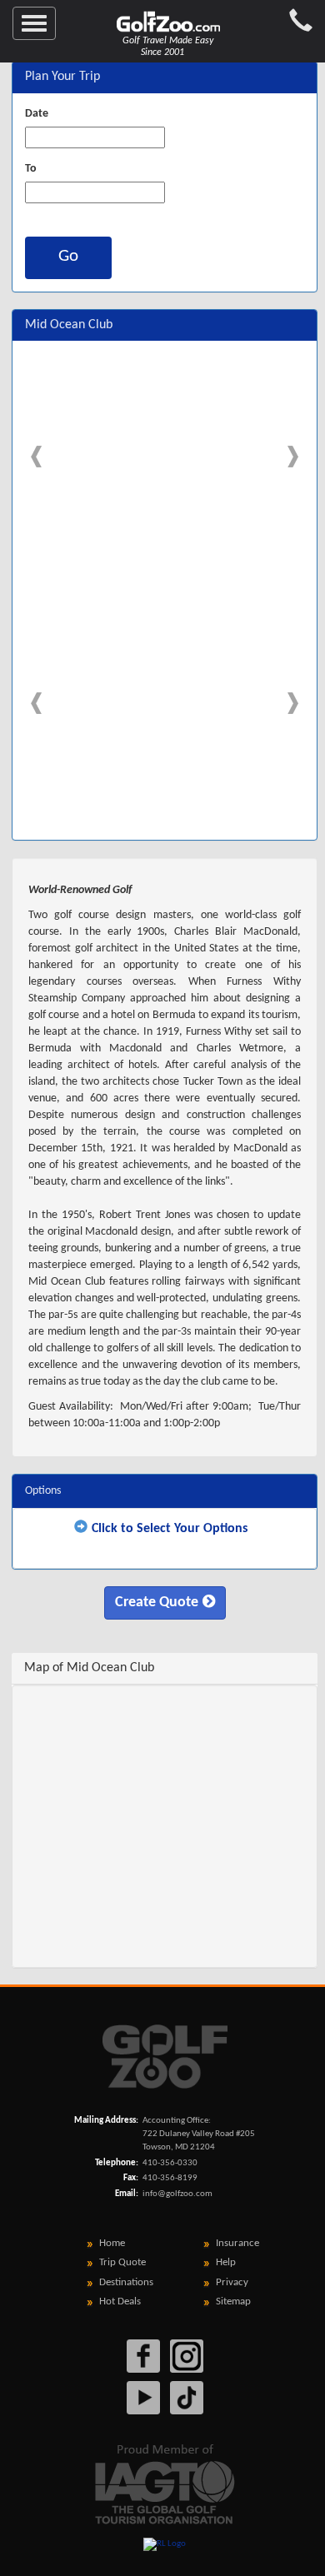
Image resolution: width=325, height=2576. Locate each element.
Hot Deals (120, 2301)
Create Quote (157, 1603)
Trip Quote (122, 2262)
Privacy (232, 2282)
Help (226, 2262)
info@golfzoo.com (177, 2194)
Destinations (126, 2282)
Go (68, 256)
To (31, 169)
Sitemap (233, 2301)
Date (37, 114)
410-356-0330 (170, 2163)
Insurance (237, 2243)
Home (112, 2243)
